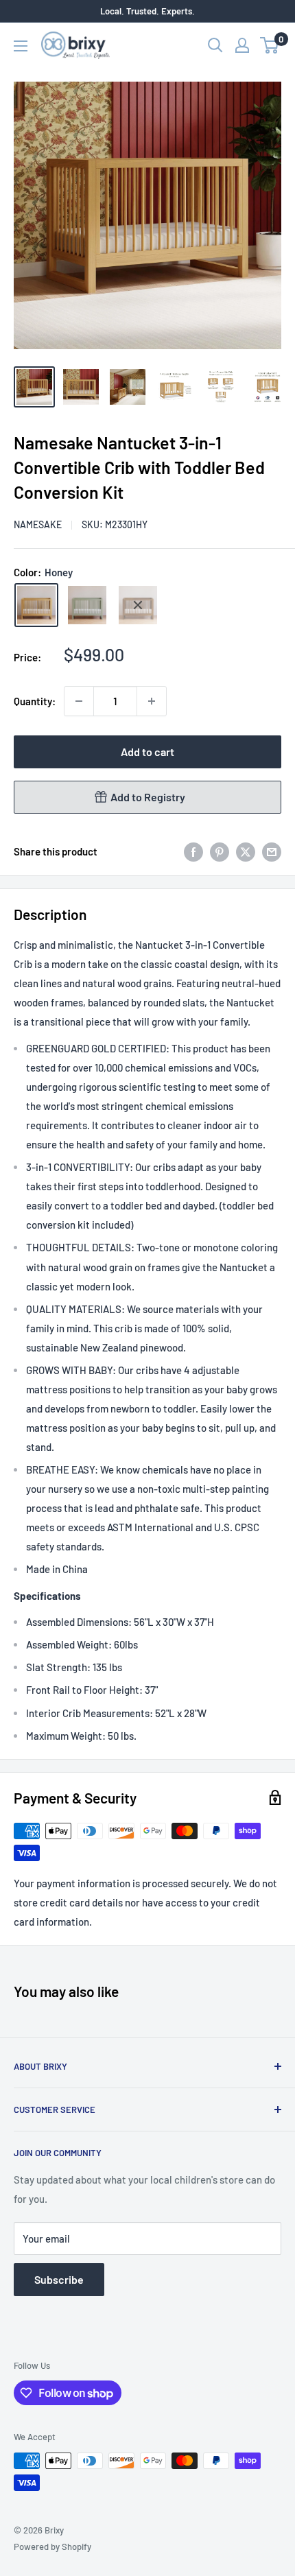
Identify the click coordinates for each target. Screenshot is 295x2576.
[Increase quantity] (152, 701)
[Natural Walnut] (138, 605)
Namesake (38, 524)
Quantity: (35, 701)
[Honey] (36, 605)
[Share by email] (272, 851)
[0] (270, 45)
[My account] (242, 45)
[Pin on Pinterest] (220, 851)
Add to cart (147, 752)
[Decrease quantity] (79, 701)
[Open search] (215, 45)
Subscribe (59, 2279)
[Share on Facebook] (193, 851)
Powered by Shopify (52, 2547)
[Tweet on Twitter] (246, 851)
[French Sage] (87, 605)
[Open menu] (21, 46)
